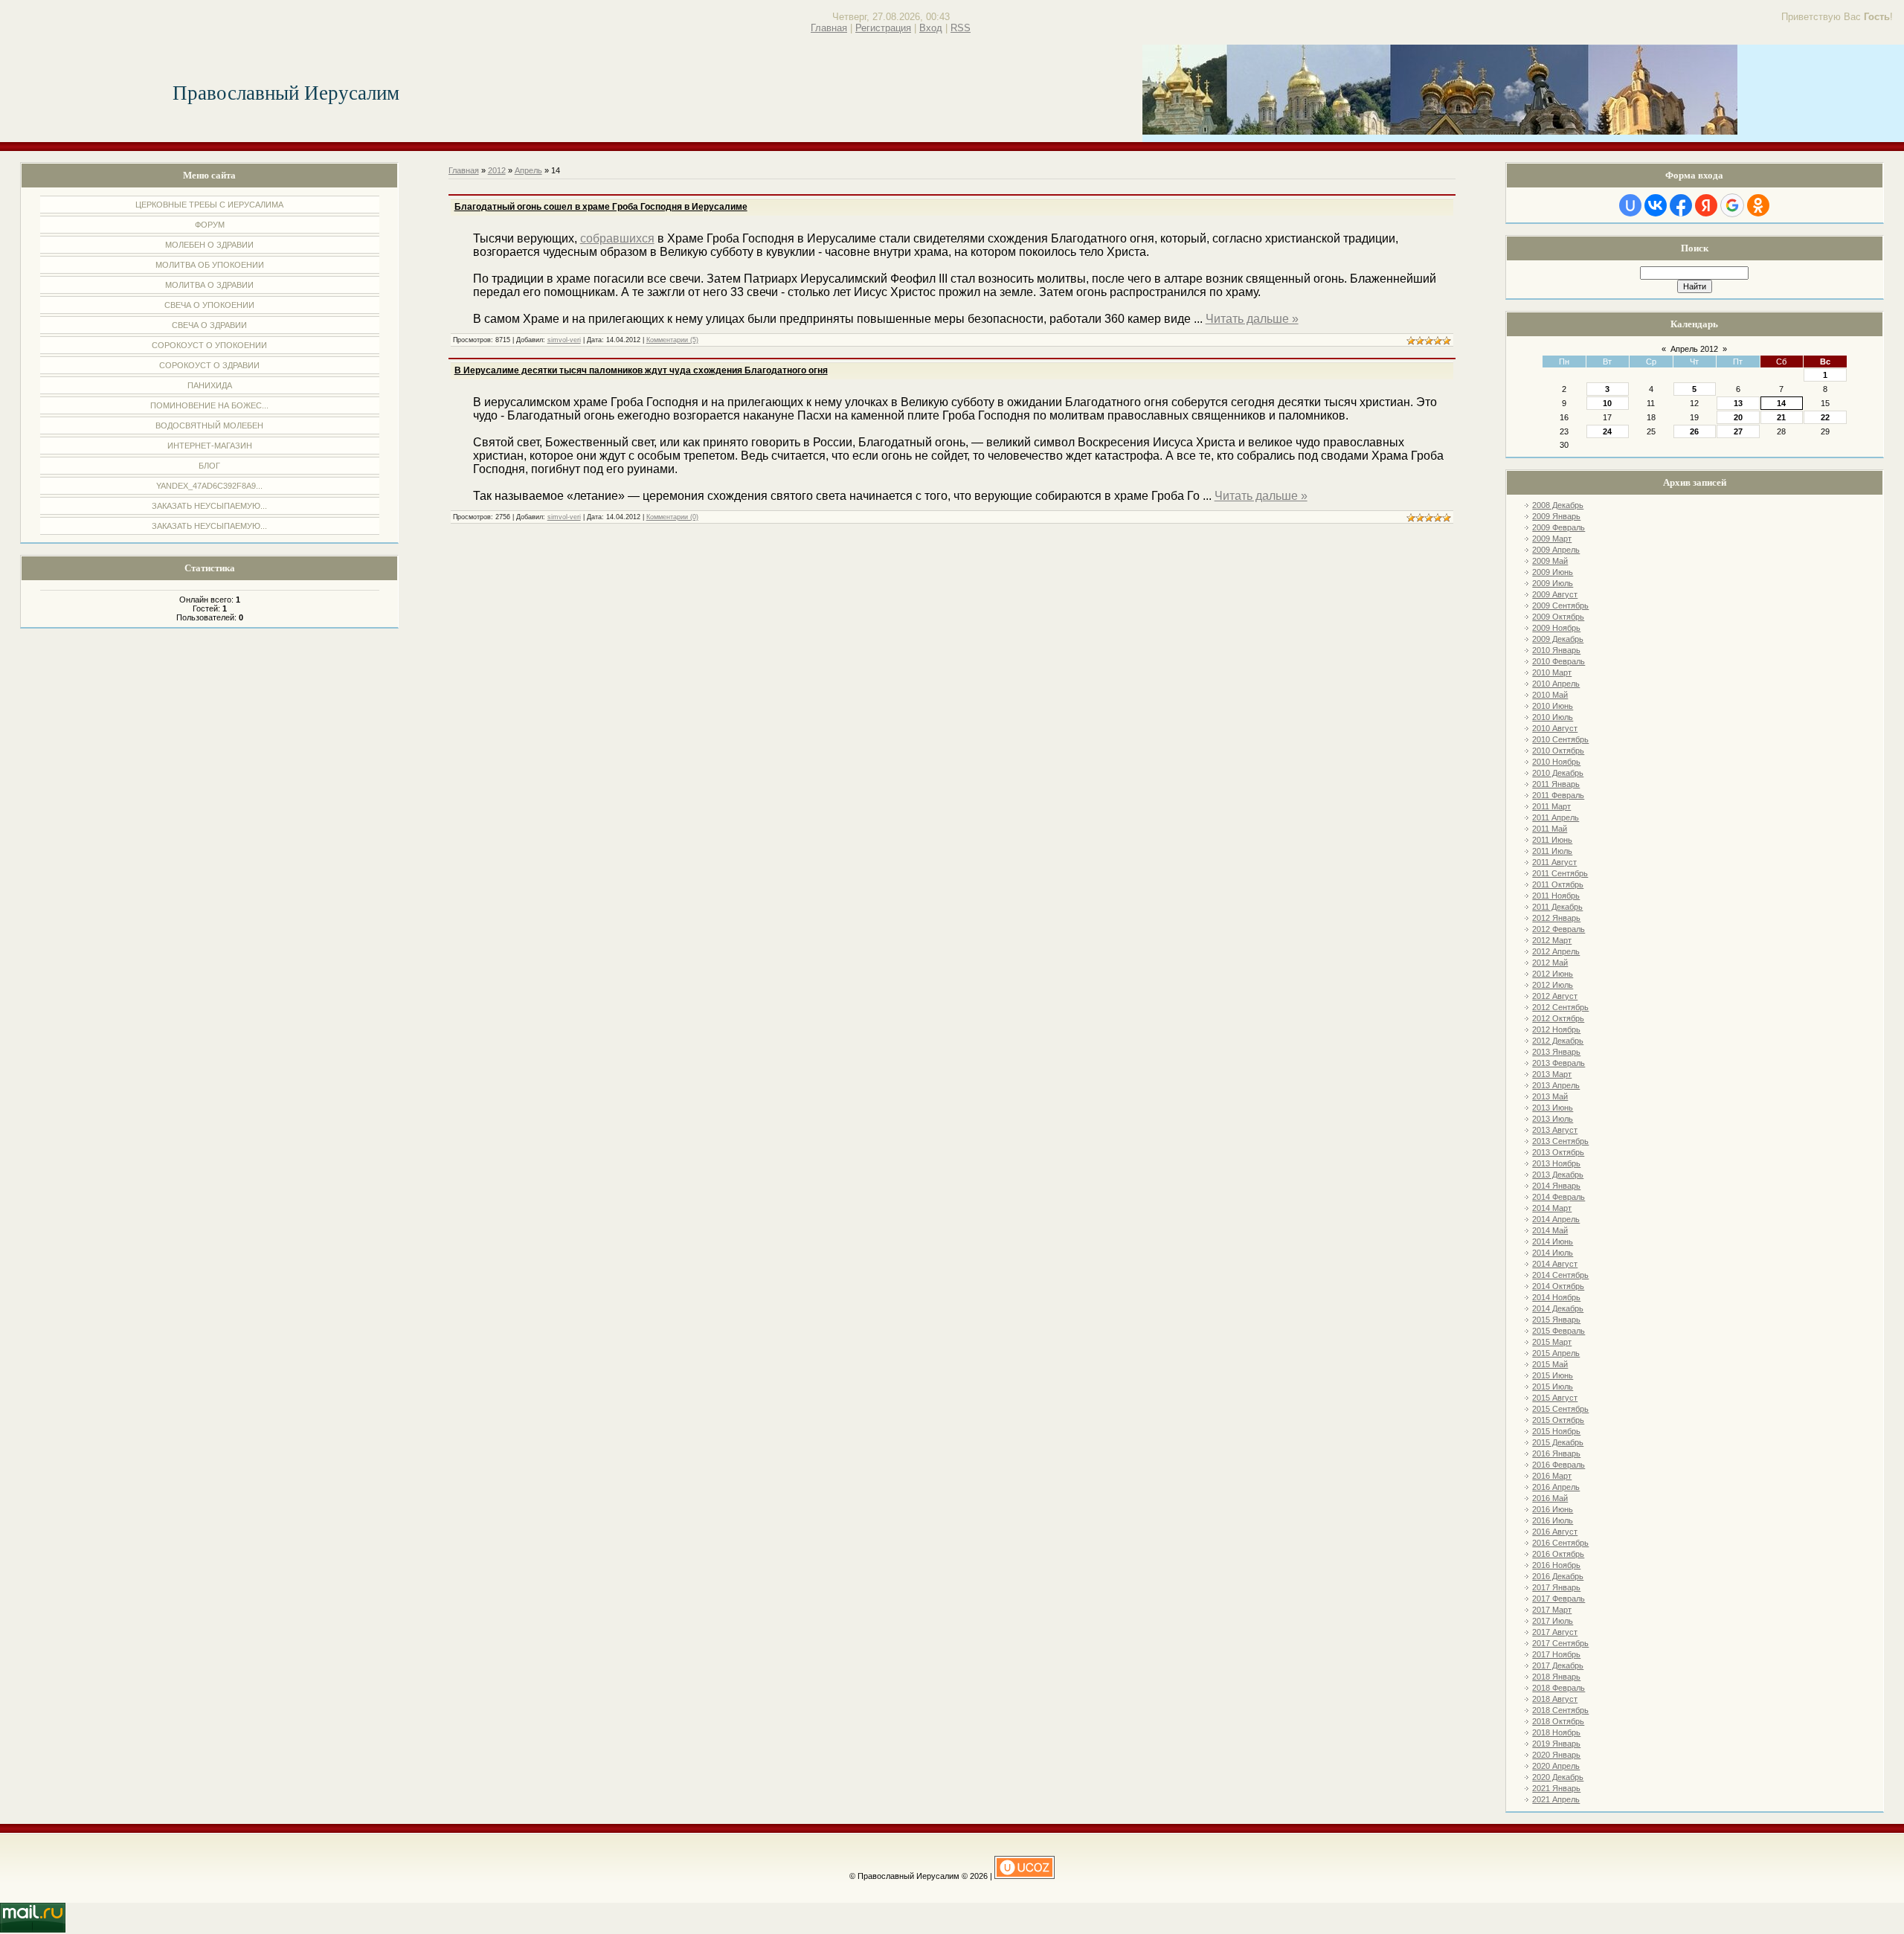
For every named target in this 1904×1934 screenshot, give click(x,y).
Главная (829, 28)
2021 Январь (1556, 1788)
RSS (961, 28)
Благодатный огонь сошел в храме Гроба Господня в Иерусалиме (601, 207)
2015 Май (1550, 1364)
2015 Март (1552, 1342)
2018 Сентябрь (1560, 1710)
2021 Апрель (1556, 1799)
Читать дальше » (1252, 319)
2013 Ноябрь (1556, 1163)
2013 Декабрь (1558, 1175)
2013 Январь (1556, 1052)
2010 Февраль (1559, 661)
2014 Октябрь (1558, 1286)
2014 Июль (1553, 1253)
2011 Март (1551, 806)
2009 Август (1555, 594)
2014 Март (1552, 1208)
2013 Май (1550, 1096)
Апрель (528, 170)
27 (1738, 431)
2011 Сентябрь (1560, 873)
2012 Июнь (1553, 974)
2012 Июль (1553, 985)
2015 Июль (1553, 1387)
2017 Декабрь (1558, 1665)
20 (1738, 417)
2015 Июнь (1553, 1375)
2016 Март (1552, 1476)
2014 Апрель (1556, 1219)
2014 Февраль (1559, 1197)
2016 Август (1555, 1532)
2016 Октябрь (1558, 1554)
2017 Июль (1553, 1621)
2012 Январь (1556, 918)
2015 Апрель (1556, 1353)
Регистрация (883, 28)
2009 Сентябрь (1560, 605)
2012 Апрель (1556, 951)
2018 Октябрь (1558, 1721)
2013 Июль (1553, 1119)
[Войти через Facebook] (1681, 205)
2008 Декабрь (1558, 505)
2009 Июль (1553, 583)
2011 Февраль (1558, 795)
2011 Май (1550, 829)
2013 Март (1552, 1074)
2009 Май (1550, 561)
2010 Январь (1556, 650)
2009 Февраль (1559, 527)
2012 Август (1555, 996)
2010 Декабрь (1558, 773)
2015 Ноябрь (1556, 1431)
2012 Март (1552, 940)
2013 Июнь (1553, 1108)
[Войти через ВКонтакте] (1656, 205)
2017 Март (1552, 1610)
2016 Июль (1553, 1520)
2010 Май (1550, 695)
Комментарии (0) (672, 517)
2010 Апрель (1556, 684)
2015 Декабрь (1558, 1442)
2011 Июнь (1552, 840)
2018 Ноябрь (1556, 1732)
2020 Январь (1556, 1755)
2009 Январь (1556, 516)
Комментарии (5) (672, 340)
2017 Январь (1556, 1587)
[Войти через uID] (1630, 205)
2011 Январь (1556, 784)
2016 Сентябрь (1560, 1543)
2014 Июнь (1553, 1241)
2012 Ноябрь (1556, 1029)
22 (1825, 417)
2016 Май (1550, 1498)
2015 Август (1555, 1398)
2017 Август (1555, 1632)
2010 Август (1555, 728)
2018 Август (1555, 1699)
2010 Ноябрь (1556, 762)
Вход (931, 28)
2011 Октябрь (1558, 884)
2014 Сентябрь (1560, 1275)
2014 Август (1555, 1264)
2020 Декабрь (1558, 1777)
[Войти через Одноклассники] (1758, 205)
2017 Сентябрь (1560, 1643)
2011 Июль (1552, 851)
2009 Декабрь (1558, 639)
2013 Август (1555, 1130)
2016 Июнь (1553, 1509)
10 (1607, 403)
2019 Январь (1556, 1744)
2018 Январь (1556, 1677)
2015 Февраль (1559, 1331)
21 (1781, 417)
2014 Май (1550, 1230)
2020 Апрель (1556, 1766)
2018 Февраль (1559, 1688)
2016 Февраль (1559, 1465)
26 (1694, 431)
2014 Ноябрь (1556, 1297)
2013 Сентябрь (1560, 1141)
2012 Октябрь (1558, 1018)
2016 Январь (1556, 1453)
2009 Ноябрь (1556, 628)
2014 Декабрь (1558, 1308)
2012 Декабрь (1558, 1041)
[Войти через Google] (1732, 205)
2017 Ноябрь (1556, 1654)
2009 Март (1552, 539)
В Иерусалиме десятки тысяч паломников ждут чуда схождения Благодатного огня (641, 370)
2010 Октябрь (1558, 751)
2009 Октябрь (1558, 617)
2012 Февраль (1559, 929)
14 (1781, 403)
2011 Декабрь (1557, 907)
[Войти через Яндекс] (1706, 205)
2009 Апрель (1556, 550)
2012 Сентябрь (1560, 1007)
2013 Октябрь (1558, 1152)
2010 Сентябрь (1560, 739)
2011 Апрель (1556, 817)
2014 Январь (1556, 1186)
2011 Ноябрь (1556, 896)
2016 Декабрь (1558, 1576)
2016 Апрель (1556, 1487)
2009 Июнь (1553, 572)
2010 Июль (1553, 717)
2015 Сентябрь (1560, 1409)
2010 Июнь (1553, 706)
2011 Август (1554, 862)
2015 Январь (1556, 1320)
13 (1738, 403)
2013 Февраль (1559, 1063)
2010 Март (1552, 672)
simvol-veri (564, 340)
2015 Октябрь (1558, 1420)
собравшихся (617, 238)
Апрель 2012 (1694, 349)
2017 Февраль (1559, 1599)
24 (1607, 431)
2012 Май (1550, 963)
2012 (497, 170)
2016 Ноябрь (1556, 1565)
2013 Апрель (1556, 1085)
